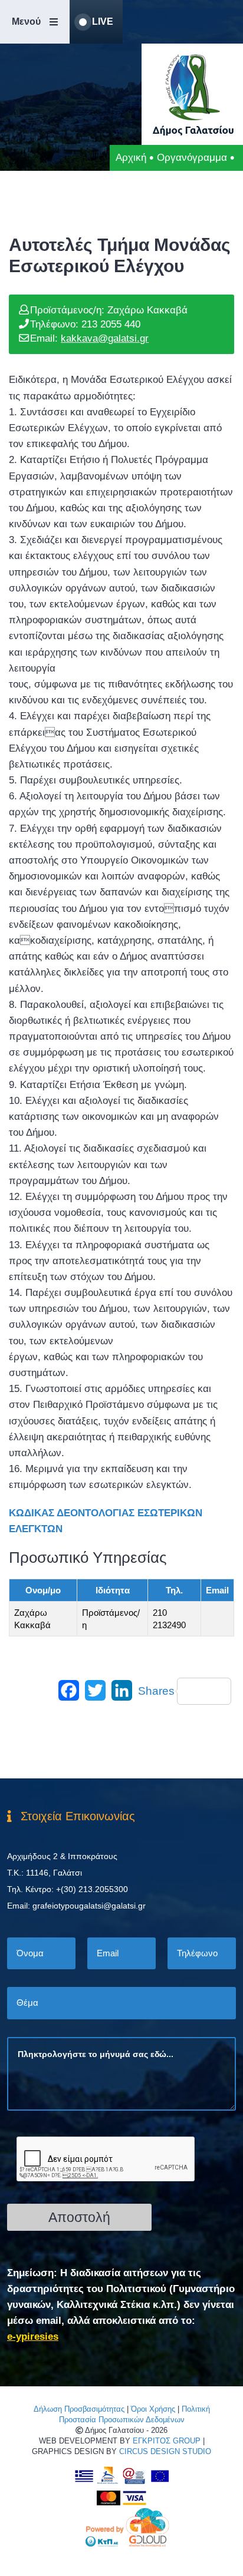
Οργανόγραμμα (192, 158)
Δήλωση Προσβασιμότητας (79, 2409)
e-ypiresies (33, 2337)
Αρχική (131, 158)
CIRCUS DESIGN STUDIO (165, 2451)
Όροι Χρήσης (153, 2409)
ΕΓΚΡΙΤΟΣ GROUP (167, 2441)
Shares (156, 1691)
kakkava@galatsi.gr (105, 338)
